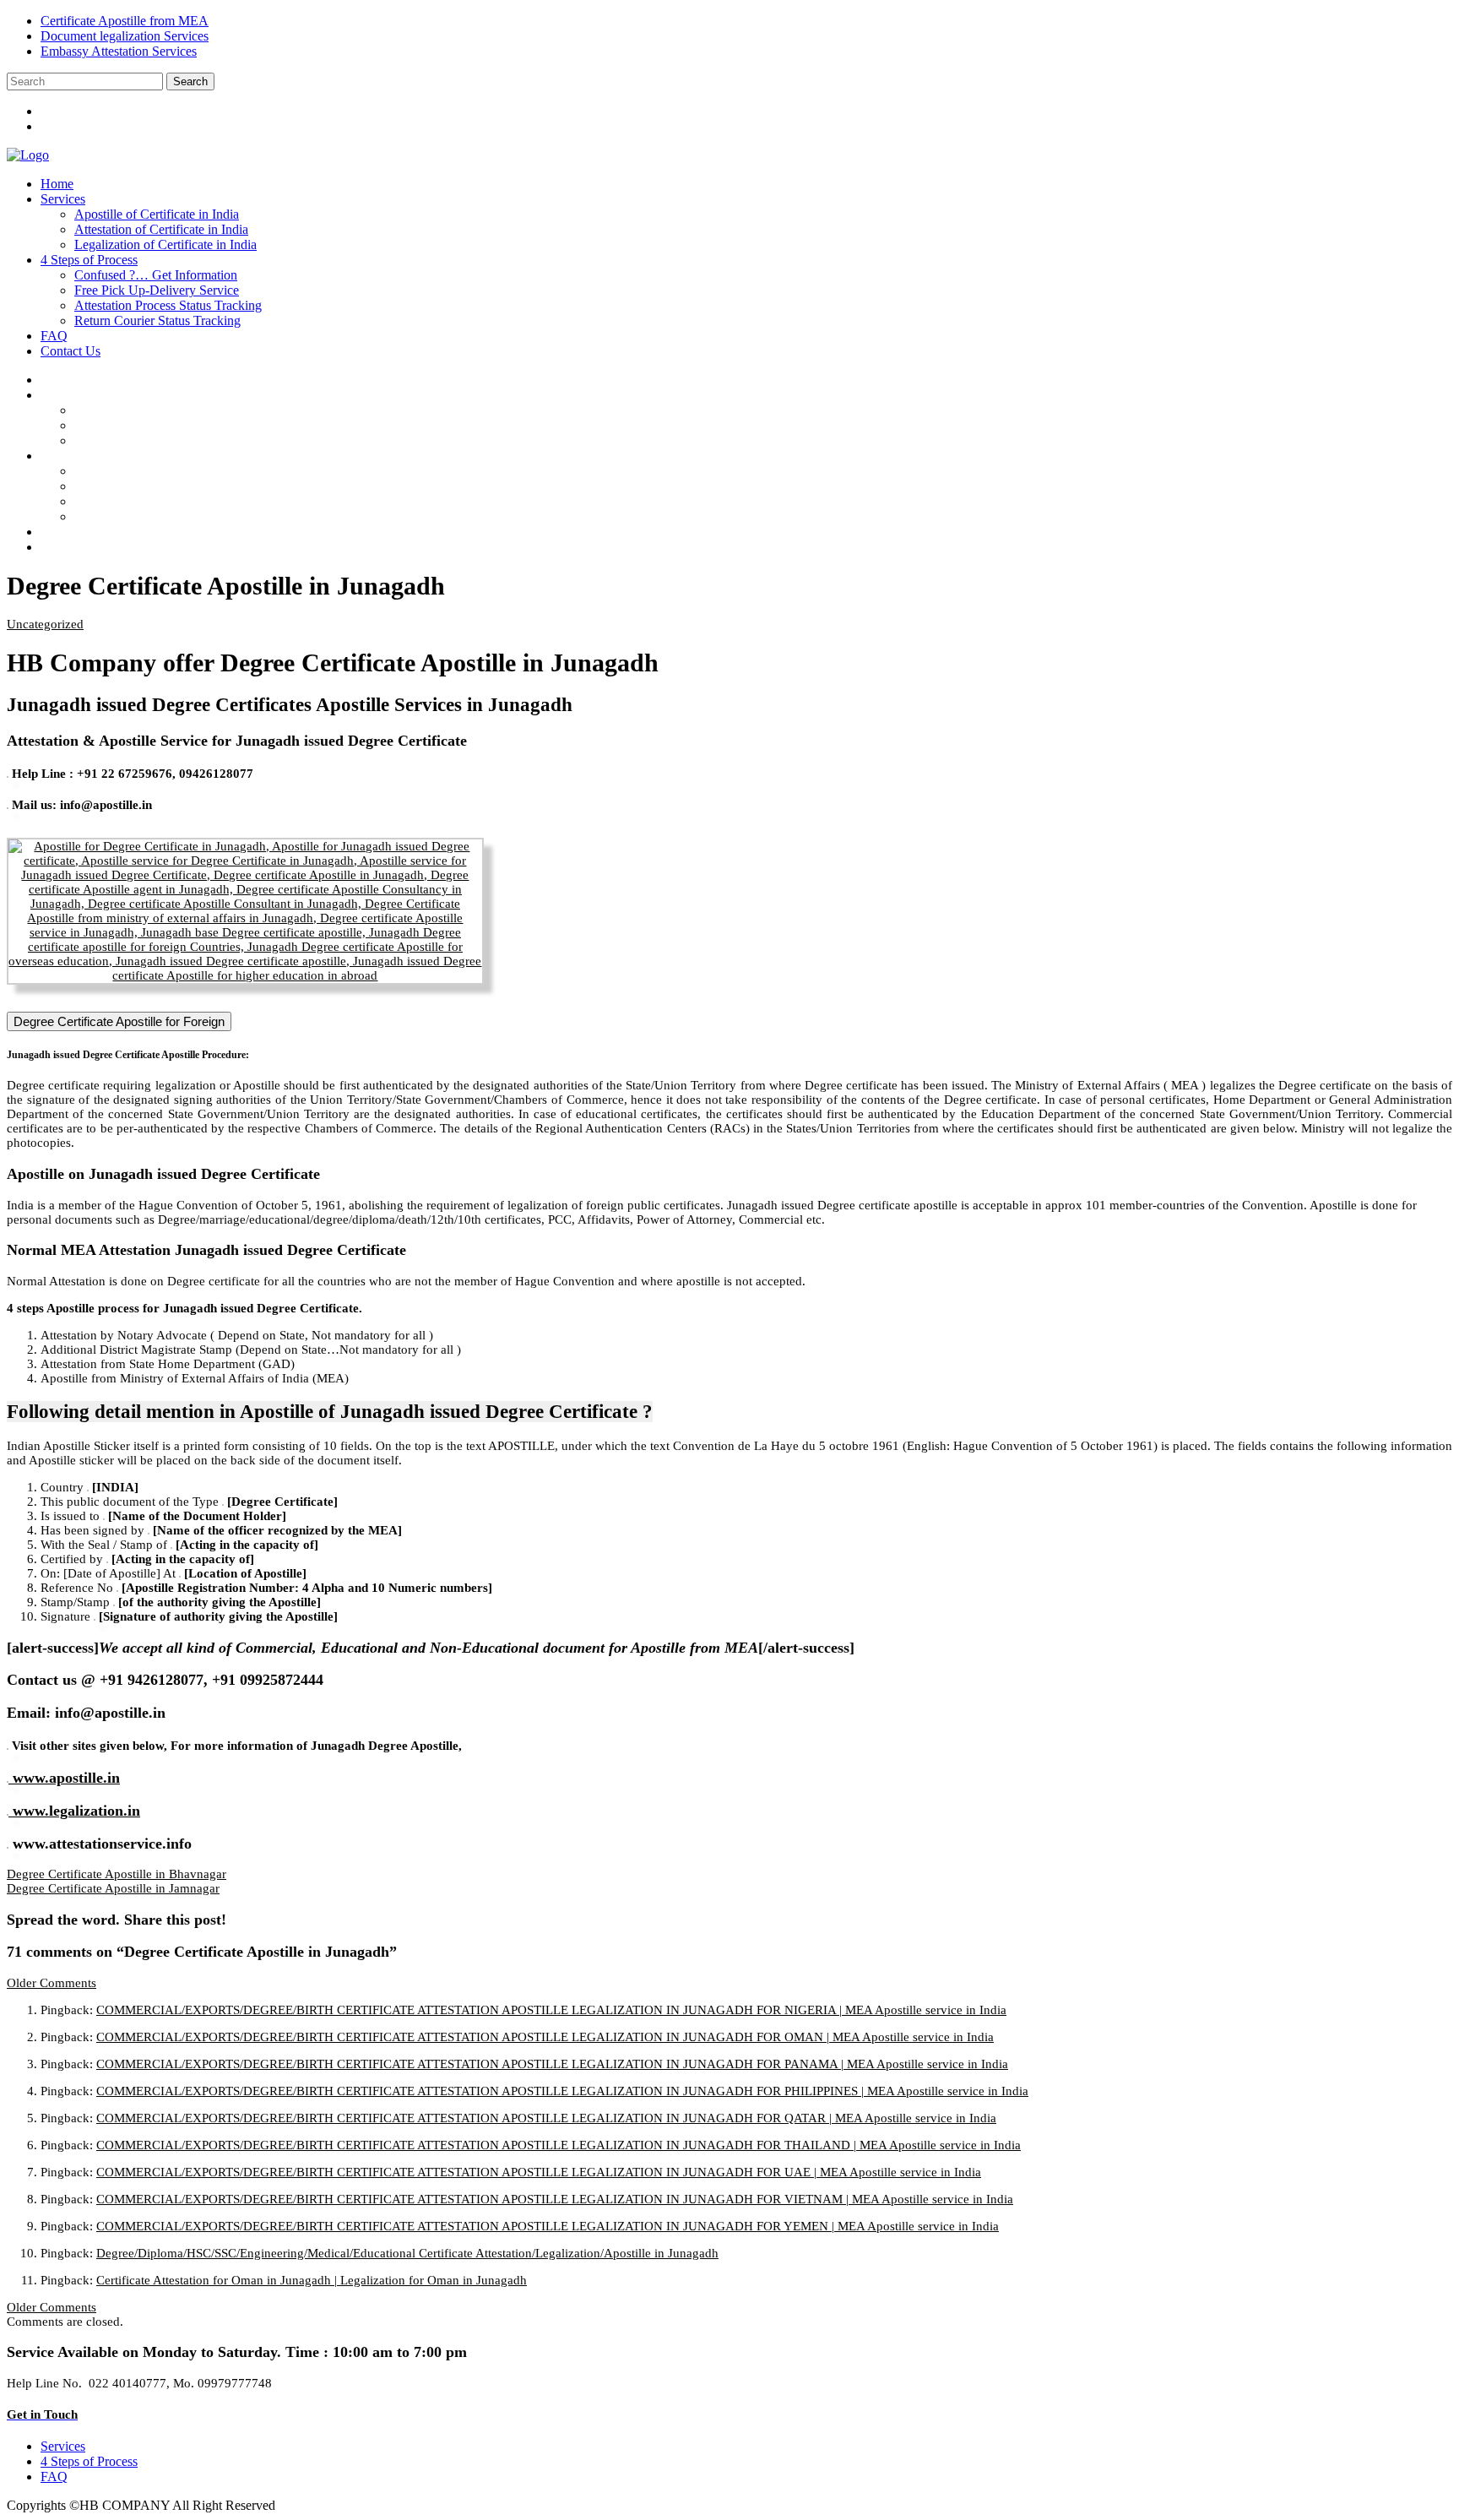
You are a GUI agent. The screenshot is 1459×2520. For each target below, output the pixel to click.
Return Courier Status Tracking (157, 320)
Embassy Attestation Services (119, 51)
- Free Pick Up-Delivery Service (174, 486)
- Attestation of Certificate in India (178, 425)
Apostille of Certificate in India (157, 214)
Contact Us (71, 351)
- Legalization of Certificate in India (183, 440)
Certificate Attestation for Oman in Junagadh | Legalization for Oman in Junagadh (312, 2280)
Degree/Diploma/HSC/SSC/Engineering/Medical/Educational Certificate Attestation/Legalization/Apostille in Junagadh (407, 2253)
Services (63, 199)
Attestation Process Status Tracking (168, 305)
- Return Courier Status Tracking (175, 516)
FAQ (54, 336)
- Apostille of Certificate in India (174, 410)
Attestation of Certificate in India (161, 229)
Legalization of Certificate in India (165, 244)
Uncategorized (45, 624)
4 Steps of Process (89, 260)
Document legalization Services (125, 36)
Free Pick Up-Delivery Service (157, 290)
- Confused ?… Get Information (173, 471)
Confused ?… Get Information (156, 275)
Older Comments (52, 1983)
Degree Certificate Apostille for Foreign (119, 1021)
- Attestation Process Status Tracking (185, 501)
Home (57, 184)
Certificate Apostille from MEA (125, 21)
